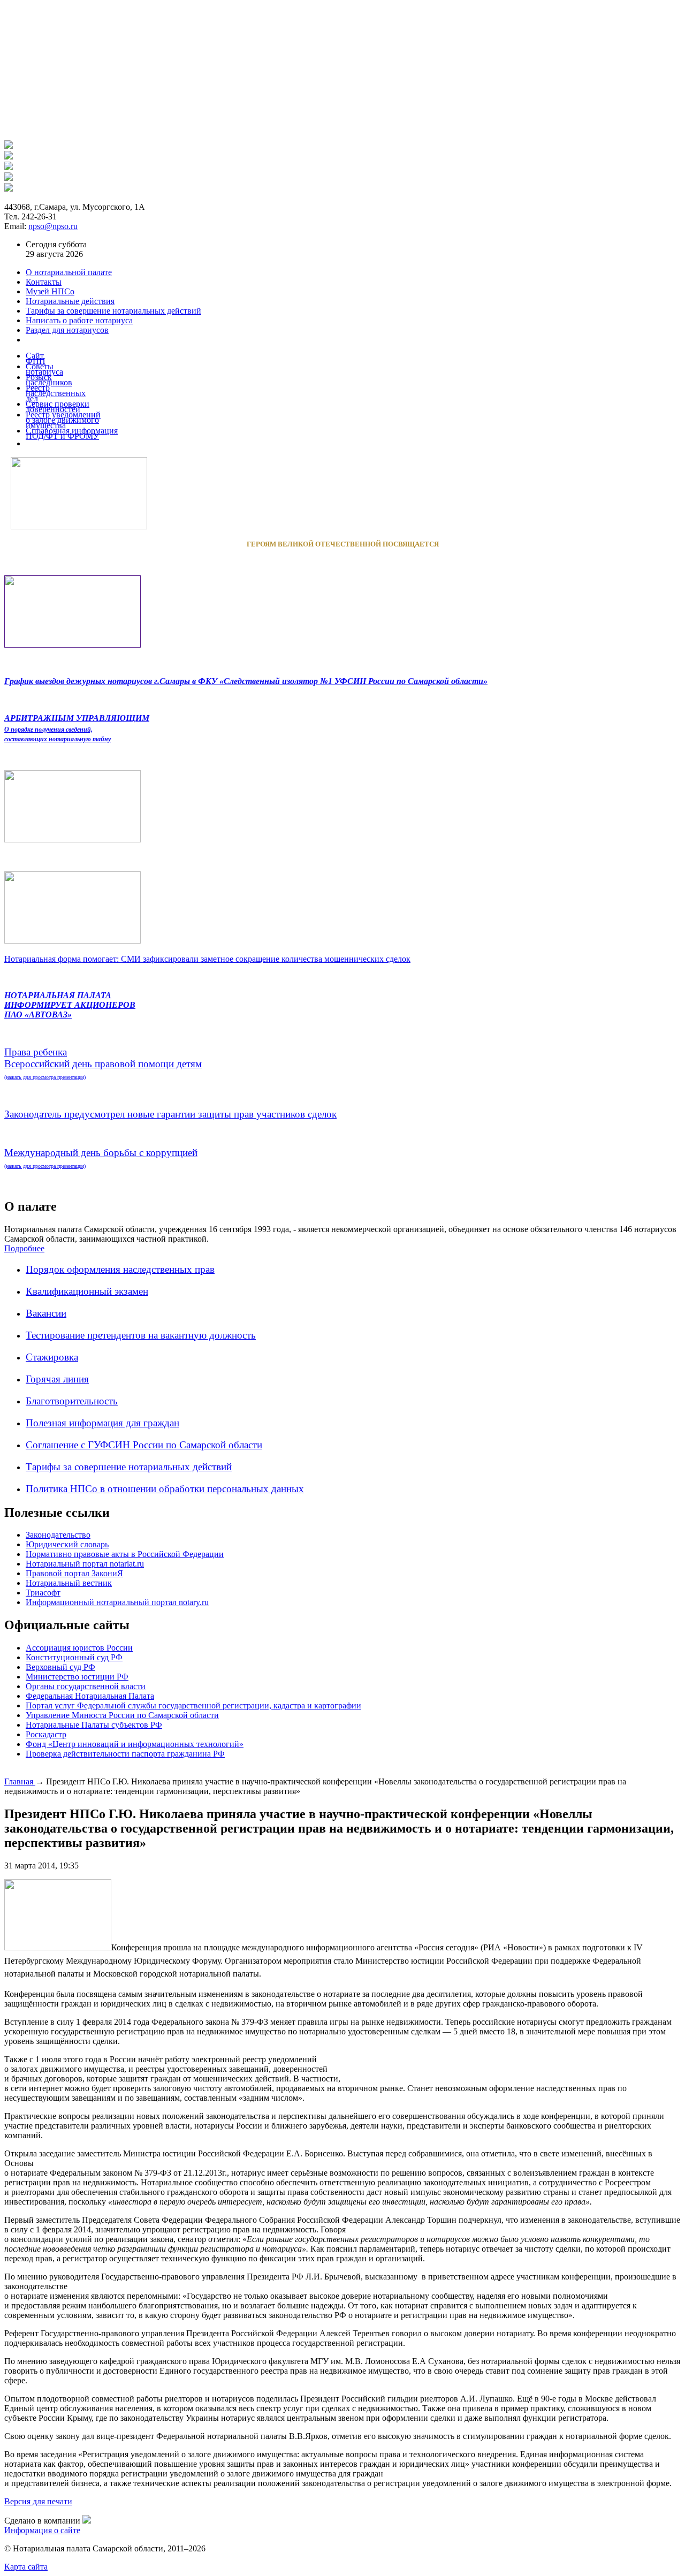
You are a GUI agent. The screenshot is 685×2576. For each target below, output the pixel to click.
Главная (20, 1781)
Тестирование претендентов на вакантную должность (141, 1335)
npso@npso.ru (53, 226)
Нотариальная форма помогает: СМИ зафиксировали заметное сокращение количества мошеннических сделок (207, 959)
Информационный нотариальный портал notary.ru (117, 1602)
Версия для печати (38, 2501)
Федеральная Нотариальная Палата (90, 1696)
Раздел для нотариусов (67, 330)
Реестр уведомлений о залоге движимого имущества (63, 420)
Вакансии (46, 1313)
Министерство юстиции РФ (77, 1677)
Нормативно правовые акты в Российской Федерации (125, 1554)
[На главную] (9, 146)
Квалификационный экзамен (87, 1291)
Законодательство (58, 1535)
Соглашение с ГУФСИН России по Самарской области (144, 1445)
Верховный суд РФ (60, 1667)
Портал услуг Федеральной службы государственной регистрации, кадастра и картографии (193, 1705)
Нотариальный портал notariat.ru (85, 1564)
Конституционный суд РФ (74, 1657)
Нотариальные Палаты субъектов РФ (94, 1725)
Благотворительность (72, 1401)
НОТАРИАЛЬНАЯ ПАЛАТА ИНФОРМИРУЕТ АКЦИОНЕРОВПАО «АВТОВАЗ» (70, 1005)
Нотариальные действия (70, 301)
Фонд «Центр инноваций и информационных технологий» (135, 1744)
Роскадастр (46, 1734)
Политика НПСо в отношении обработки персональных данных (165, 1489)
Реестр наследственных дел (56, 393)
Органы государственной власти (86, 1686)
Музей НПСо (50, 291)
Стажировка (52, 1357)
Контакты (44, 282)
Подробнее (24, 1248)
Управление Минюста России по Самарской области (122, 1715)
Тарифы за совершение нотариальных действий (129, 1467)
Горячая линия (57, 1379)
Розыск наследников (49, 380)
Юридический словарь (67, 1544)
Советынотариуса (44, 369)
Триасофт (43, 1593)
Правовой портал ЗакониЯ (74, 1573)
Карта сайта (26, 2567)
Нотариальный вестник (69, 1583)
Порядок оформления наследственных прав (120, 1269)
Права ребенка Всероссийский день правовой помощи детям (103, 1063)
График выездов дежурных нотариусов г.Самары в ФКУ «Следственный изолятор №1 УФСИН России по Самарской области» (246, 681)
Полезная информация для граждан (102, 1423)
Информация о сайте (42, 2530)
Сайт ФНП (36, 358)
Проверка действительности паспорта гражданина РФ (125, 1754)
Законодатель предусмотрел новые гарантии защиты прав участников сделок (170, 1114)
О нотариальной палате (69, 272)
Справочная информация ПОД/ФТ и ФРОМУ (72, 433)
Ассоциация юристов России (79, 1648)
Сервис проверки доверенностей (58, 406)
